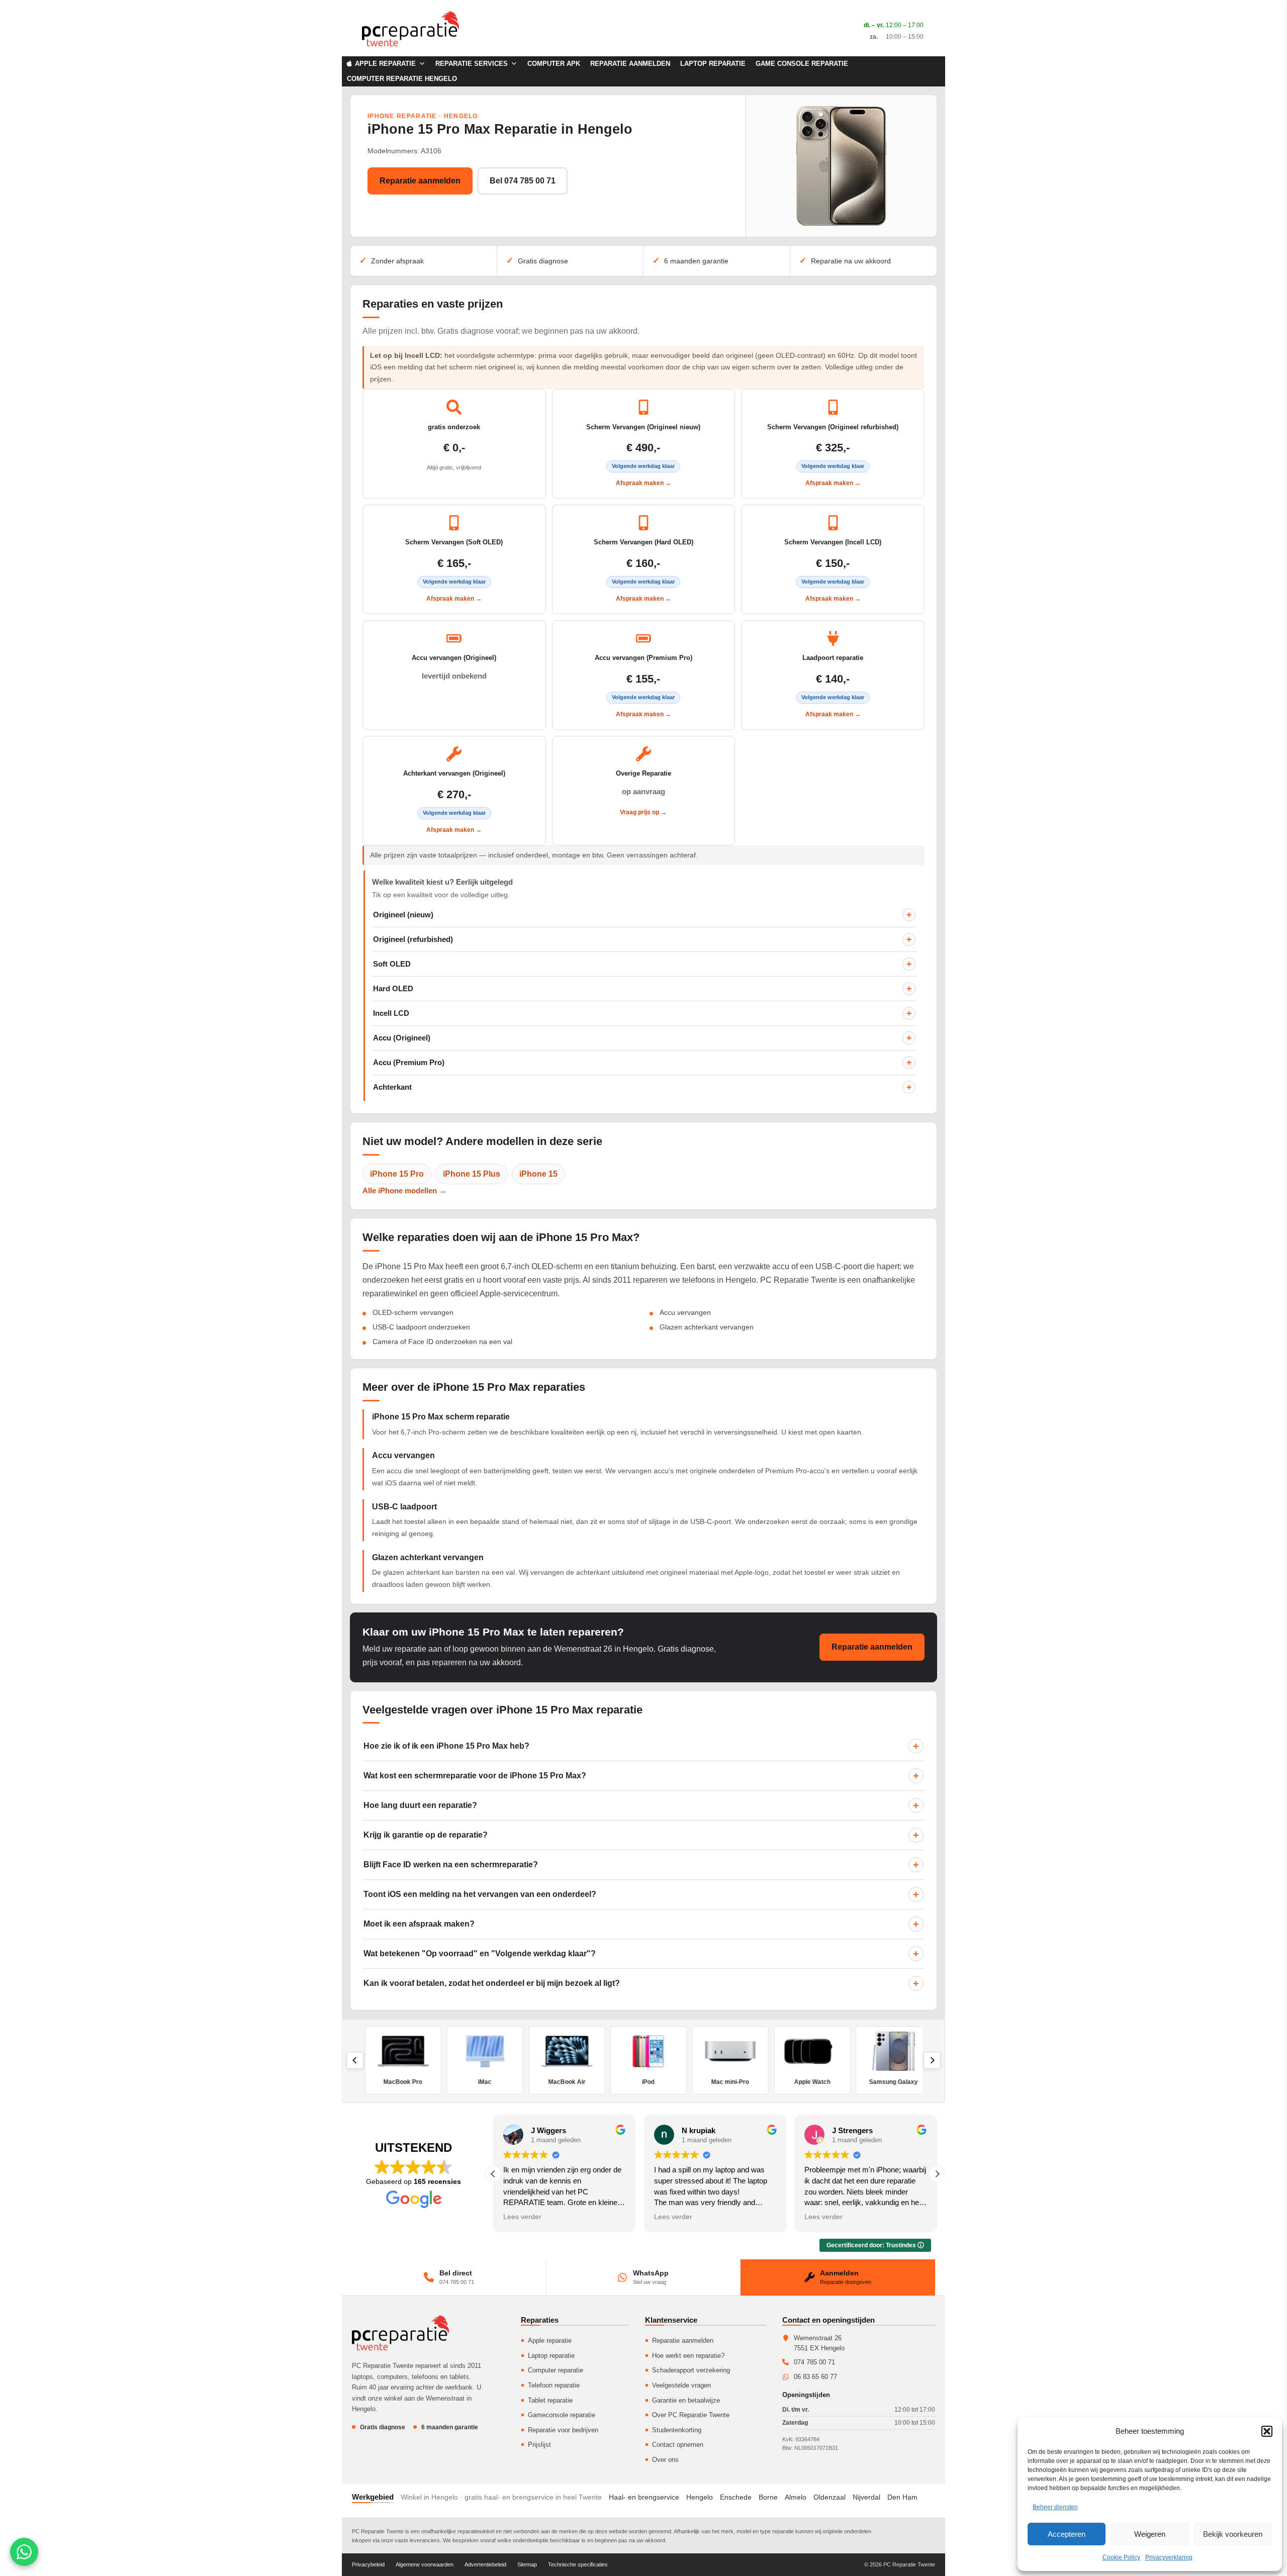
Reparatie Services (472, 64)
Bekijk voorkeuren (1233, 2534)
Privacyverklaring (1169, 2557)
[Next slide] (932, 2060)
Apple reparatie (550, 2341)
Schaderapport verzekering (691, 2370)
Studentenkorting (677, 2430)
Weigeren (1150, 2534)
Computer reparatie (556, 2370)
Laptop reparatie (551, 2356)
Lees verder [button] (522, 2217)
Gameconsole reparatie (562, 2415)
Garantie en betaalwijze (686, 2400)
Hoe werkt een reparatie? (688, 2356)
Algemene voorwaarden (425, 2564)
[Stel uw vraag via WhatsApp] (24, 2552)
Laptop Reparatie (713, 64)
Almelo (796, 2497)
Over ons (665, 2460)
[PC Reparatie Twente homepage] (401, 2333)
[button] (1267, 2431)
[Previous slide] (355, 2060)
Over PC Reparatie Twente (691, 2415)
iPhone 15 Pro (397, 1174)
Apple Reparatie (385, 64)
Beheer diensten (1055, 2507)
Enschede (736, 2497)
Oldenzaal (830, 2497)
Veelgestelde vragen (681, 2385)
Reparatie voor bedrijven (563, 2430)
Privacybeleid (368, 2564)
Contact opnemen (678, 2445)
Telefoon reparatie (554, 2385)
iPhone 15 (538, 1174)
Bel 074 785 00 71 (523, 181)
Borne (768, 2497)
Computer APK (554, 64)
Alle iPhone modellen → (404, 1190)
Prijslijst (539, 2445)
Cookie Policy (1121, 2557)
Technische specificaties (578, 2564)
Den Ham (902, 2497)
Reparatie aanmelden (630, 64)
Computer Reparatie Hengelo (402, 79)
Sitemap (527, 2564)
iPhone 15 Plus (472, 1174)
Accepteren (1067, 2534)
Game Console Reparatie (802, 64)
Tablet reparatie (550, 2400)
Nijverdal (866, 2497)
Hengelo (700, 2497)
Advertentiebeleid (485, 2564)
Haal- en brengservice (644, 2497)
